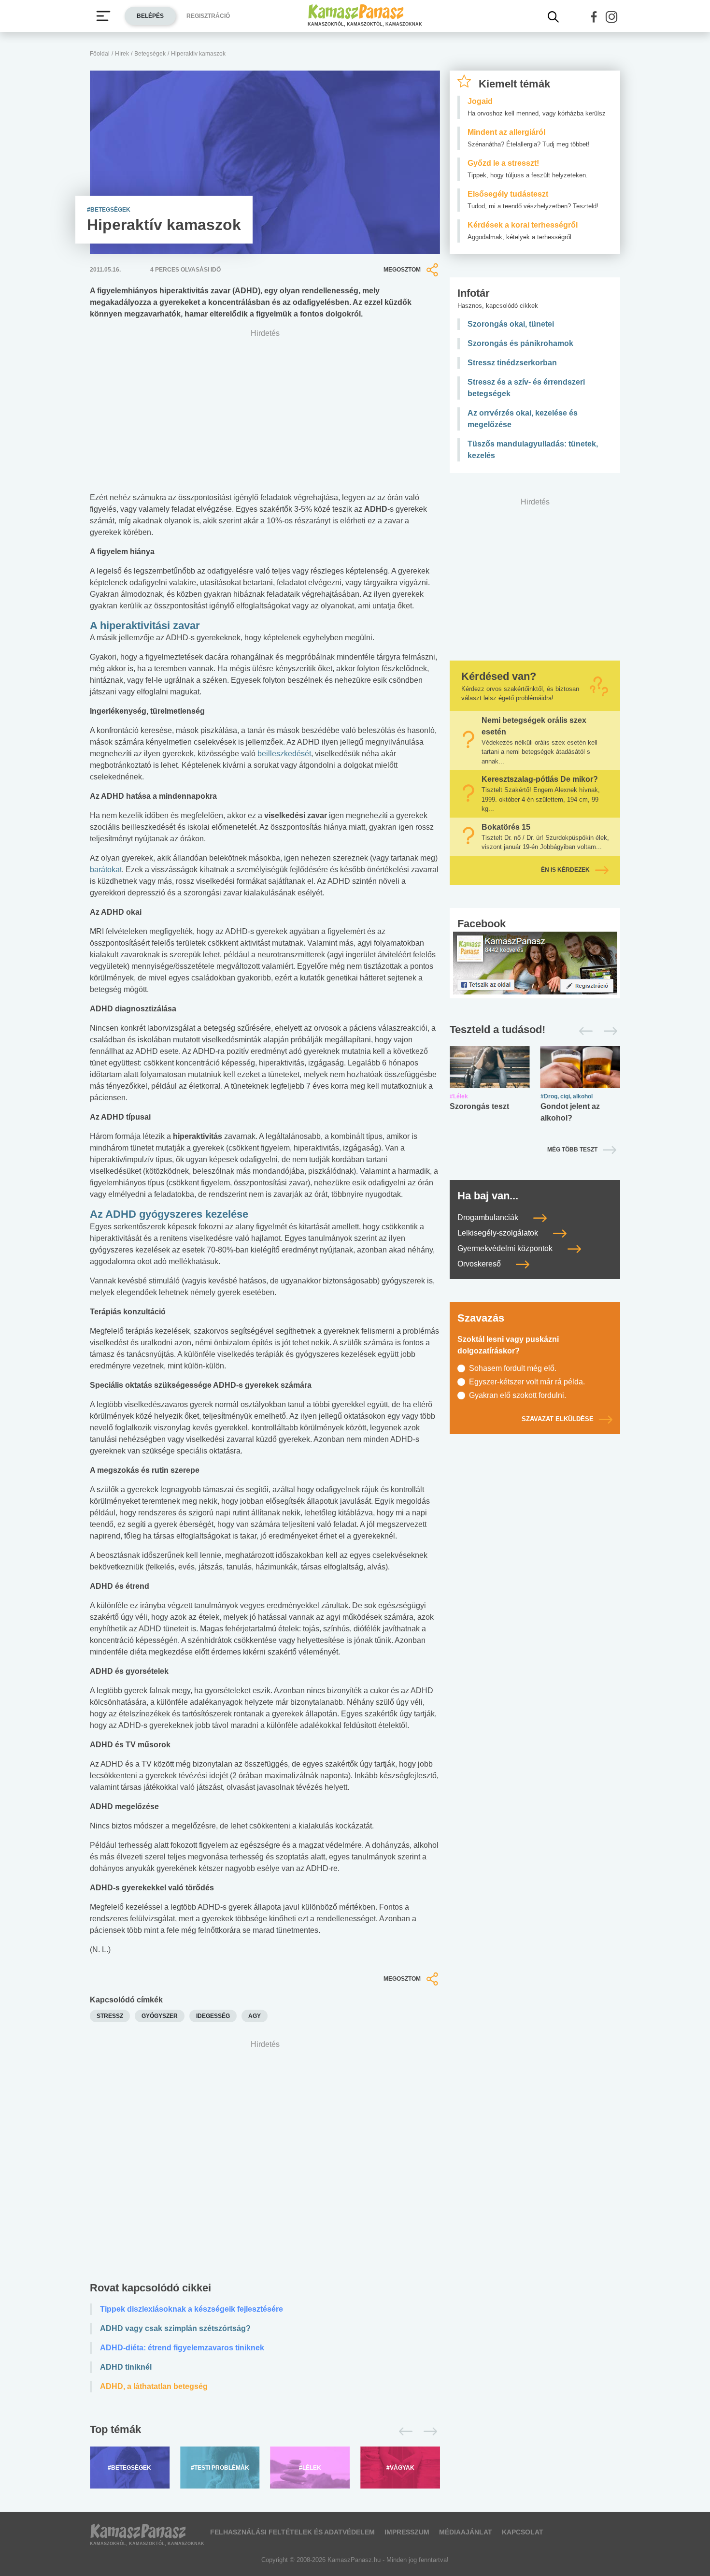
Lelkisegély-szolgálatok (499, 1233)
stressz (110, 2016)
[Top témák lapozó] (265, 2432)
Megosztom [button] (402, 270)
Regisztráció (208, 16)
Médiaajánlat (466, 2532)
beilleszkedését (284, 754)
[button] (594, 17)
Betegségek (150, 54)
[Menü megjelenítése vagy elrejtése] (103, 16)
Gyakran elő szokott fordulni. (518, 1395)
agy (255, 2016)
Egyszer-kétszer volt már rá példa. (527, 1382)
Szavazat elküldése (558, 1419)
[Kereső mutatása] (554, 17)
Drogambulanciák (489, 1217)
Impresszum (407, 2532)
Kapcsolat (523, 2532)
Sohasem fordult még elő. (513, 1368)
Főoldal (100, 54)
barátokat (106, 870)
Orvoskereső (480, 1264)
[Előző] (403, 2432)
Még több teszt (572, 1150)
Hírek (122, 54)
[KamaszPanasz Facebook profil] (535, 962)
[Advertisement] (265, 2163)
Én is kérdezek (565, 870)
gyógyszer (160, 2016)
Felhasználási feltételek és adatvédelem (292, 2532)
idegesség (213, 2016)
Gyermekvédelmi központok (506, 1248)
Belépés (150, 16)
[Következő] (428, 2432)
